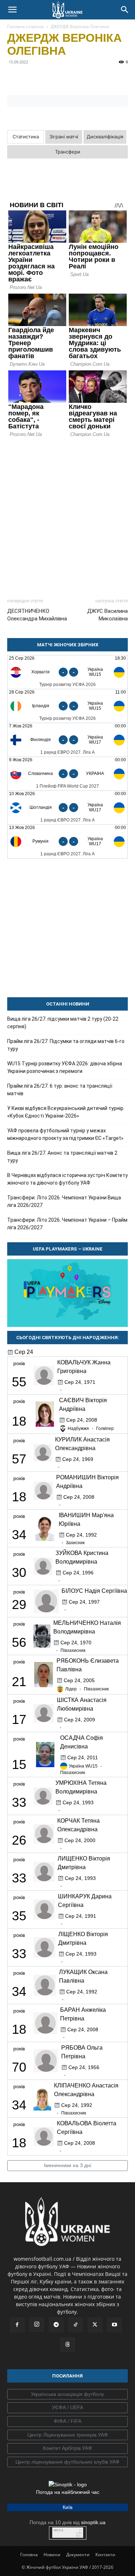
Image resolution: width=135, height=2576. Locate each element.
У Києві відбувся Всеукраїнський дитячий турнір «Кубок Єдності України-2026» (65, 1112)
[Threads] (68, 2345)
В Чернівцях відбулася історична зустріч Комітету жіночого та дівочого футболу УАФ (67, 1179)
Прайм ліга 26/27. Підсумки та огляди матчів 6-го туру (66, 1045)
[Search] (125, 10)
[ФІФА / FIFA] (67, 2421)
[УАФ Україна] (67, 2394)
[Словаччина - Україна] (67, 774)
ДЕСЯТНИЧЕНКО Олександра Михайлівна (37, 615)
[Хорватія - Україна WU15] (67, 672)
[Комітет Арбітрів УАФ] (67, 2448)
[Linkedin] (97, 78)
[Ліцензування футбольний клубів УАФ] (67, 2462)
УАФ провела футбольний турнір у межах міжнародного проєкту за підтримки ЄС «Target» (65, 1134)
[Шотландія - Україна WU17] (67, 808)
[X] (48, 78)
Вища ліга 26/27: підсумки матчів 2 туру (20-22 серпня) (63, 1023)
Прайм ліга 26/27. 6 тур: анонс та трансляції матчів (60, 1090)
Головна (29, 2555)
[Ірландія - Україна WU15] (67, 706)
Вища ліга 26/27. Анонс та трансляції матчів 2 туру (62, 1157)
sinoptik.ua (93, 2522)
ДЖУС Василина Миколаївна (107, 615)
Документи (78, 2555)
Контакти (105, 2555)
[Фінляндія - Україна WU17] (67, 740)
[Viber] (64, 78)
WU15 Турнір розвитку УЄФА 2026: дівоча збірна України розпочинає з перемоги (65, 1067)
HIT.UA (58, 2530)
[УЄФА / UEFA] (67, 2408)
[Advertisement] (67, 515)
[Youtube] (114, 2325)
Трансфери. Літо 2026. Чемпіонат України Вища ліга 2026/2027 (64, 1201)
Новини (52, 2555)
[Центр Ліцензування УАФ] (67, 2435)
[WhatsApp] (81, 78)
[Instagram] (37, 2325)
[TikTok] (76, 2325)
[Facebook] (14, 78)
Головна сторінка (26, 26)
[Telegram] (31, 78)
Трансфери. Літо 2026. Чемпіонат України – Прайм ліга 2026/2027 (67, 1224)
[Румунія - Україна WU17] (67, 841)
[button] (12, 10)
